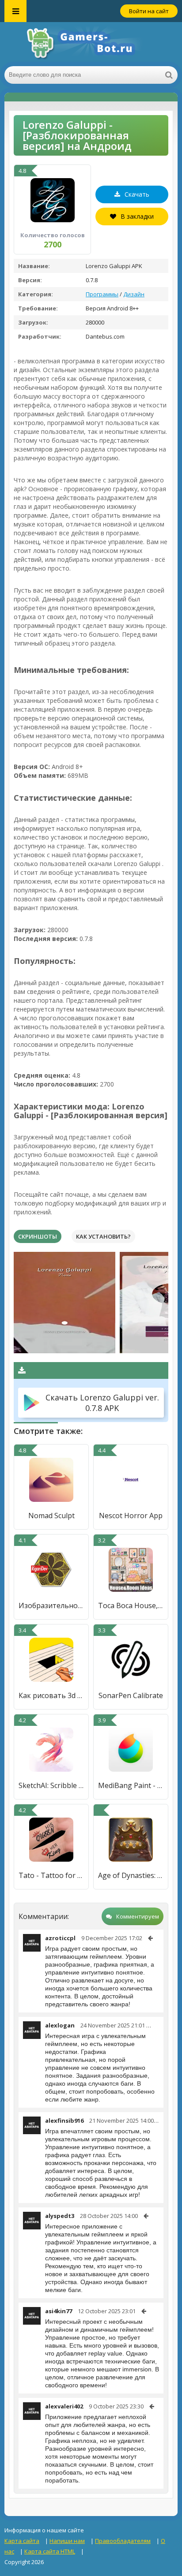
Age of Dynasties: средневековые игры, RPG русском (131, 1875)
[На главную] (91, 44)
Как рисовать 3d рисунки (51, 1695)
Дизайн (134, 294)
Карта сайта (22, 2541)
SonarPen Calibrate (131, 1695)
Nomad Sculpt (51, 1516)
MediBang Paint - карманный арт (131, 1785)
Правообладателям (123, 2541)
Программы (102, 294)
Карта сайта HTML (50, 2551)
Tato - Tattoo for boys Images (51, 1875)
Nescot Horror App (131, 1516)
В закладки (137, 216)
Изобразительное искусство (51, 1605)
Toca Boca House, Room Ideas (131, 1605)
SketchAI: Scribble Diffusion (51, 1785)
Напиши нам (67, 2541)
